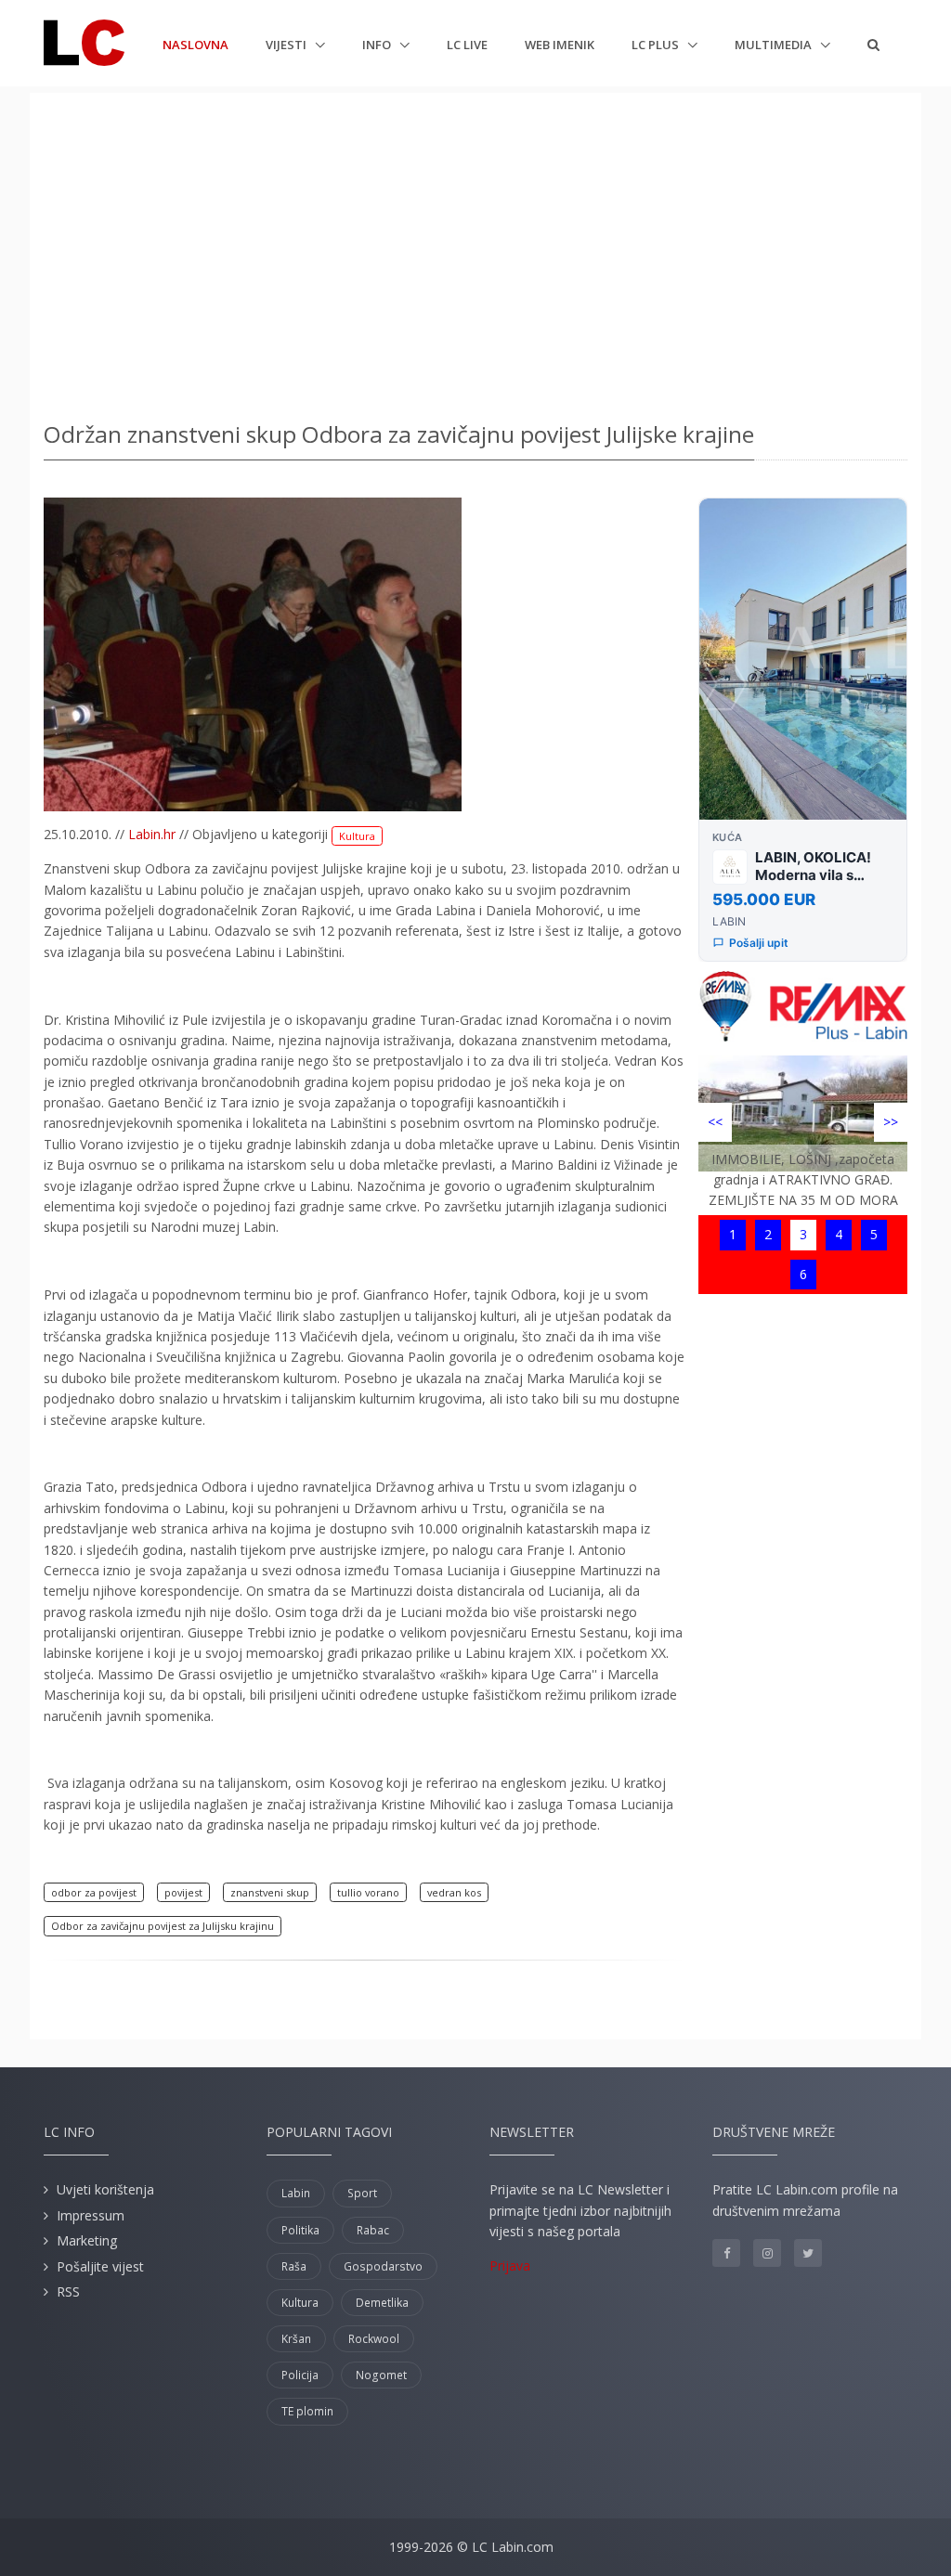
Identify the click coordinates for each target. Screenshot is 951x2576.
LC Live (467, 45)
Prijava (510, 2265)
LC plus (657, 45)
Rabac (373, 2230)
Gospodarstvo (383, 2266)
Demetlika (382, 2303)
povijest (183, 1892)
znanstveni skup (270, 1892)
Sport (362, 2193)
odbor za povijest (94, 1892)
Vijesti (287, 45)
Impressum (91, 2215)
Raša (294, 2266)
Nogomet (381, 2375)
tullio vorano (368, 1892)
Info (378, 45)
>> (891, 1122)
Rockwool (374, 2339)
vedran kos (454, 1892)
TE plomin (307, 2411)
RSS (68, 2291)
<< (715, 1122)
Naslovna (195, 44)
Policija (300, 2375)
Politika (300, 2230)
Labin (296, 2193)
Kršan (296, 2339)
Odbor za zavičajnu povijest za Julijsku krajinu (163, 1926)
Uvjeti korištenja (105, 2189)
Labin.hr (152, 834)
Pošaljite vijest (100, 2266)
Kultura (357, 836)
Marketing (87, 2240)
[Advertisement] (475, 251)
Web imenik (560, 45)
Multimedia (775, 45)
